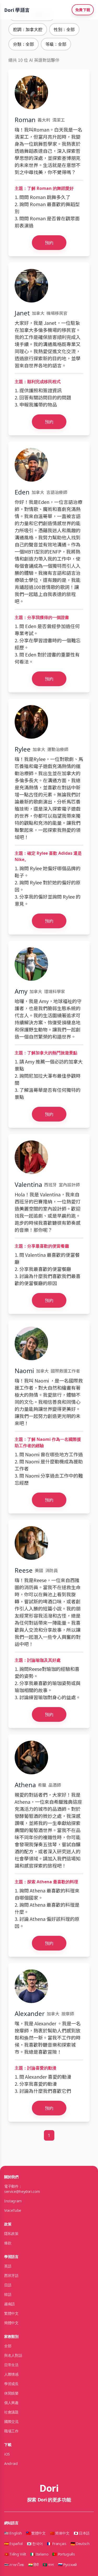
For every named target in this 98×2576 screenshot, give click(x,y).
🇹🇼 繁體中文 (36, 2533)
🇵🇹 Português (64, 2554)
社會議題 (11, 2412)
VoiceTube (13, 2210)
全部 (8, 2346)
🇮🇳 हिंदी (33, 2565)
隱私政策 (11, 2233)
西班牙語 (11, 2275)
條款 (8, 2243)
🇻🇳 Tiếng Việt (15, 2554)
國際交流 (11, 2421)
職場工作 (11, 2431)
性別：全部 (64, 29)
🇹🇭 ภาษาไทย (14, 2565)
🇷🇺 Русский (67, 2565)
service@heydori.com (22, 2191)
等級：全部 (56, 44)
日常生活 (11, 2365)
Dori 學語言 (17, 10)
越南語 (10, 2304)
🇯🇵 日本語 (82, 2533)
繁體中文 (11, 2313)
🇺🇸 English (13, 2533)
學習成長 (11, 2384)
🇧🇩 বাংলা (48, 2565)
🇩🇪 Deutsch (80, 2544)
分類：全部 (24, 44)
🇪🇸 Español (13, 2544)
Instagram (13, 2201)
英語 (8, 2266)
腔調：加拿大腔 (28, 29)
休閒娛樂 (11, 2393)
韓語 (8, 2294)
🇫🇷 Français (57, 2544)
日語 (8, 2285)
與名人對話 (13, 2355)
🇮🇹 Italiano (39, 2554)
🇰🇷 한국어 (35, 2544)
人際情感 (11, 2374)
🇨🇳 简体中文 (60, 2533)
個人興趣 (11, 2403)
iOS (7, 2454)
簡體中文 (11, 2323)
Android (11, 2463)
